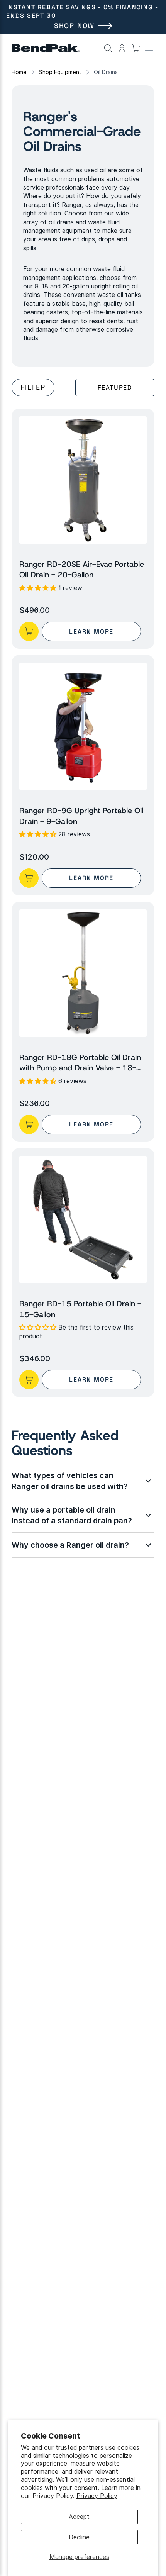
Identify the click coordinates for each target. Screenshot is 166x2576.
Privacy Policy (97, 2496)
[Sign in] (122, 48)
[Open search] (108, 48)
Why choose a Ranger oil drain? (70, 1545)
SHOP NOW (74, 26)
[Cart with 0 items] (136, 48)
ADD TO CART (29, 631)
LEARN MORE (91, 632)
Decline (79, 2537)
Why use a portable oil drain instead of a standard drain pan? (72, 1515)
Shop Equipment (60, 72)
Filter (33, 387)
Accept (79, 2517)
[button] (83, 480)
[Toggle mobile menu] (149, 48)
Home (19, 72)
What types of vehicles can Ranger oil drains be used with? (70, 1481)
